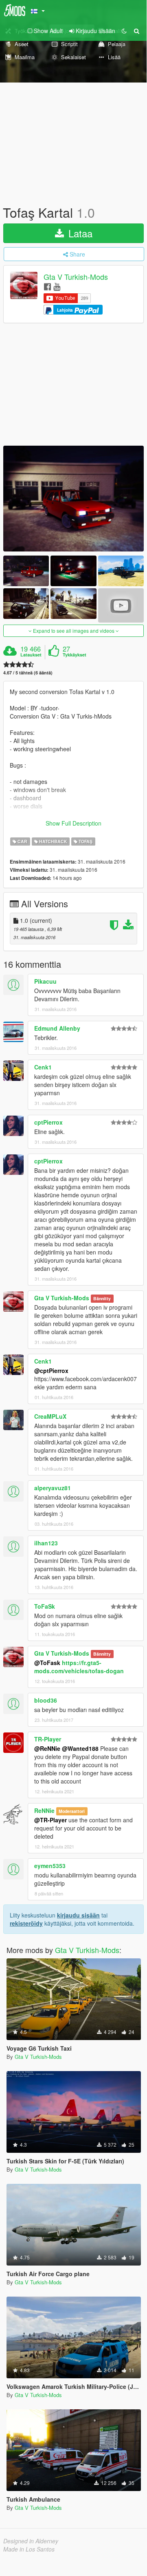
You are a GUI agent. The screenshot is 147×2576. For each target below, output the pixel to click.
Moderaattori (72, 1811)
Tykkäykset (75, 655)
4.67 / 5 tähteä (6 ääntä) (28, 673)
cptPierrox (48, 1122)
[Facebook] (47, 286)
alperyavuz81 (53, 1488)
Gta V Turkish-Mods (76, 277)
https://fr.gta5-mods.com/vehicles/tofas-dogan (79, 1667)
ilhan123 (46, 1543)
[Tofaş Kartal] (73, 499)
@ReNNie (47, 1748)
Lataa (79, 233)
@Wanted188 (80, 1748)
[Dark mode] (124, 31)
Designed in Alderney (31, 2541)
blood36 (46, 1700)
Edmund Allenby (57, 1028)
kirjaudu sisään (78, 1915)
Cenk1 (43, 1067)
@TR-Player (50, 1820)
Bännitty (102, 1298)
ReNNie (44, 1810)
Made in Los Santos (29, 2549)
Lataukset (31, 655)
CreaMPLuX (50, 1416)
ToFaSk (45, 1606)
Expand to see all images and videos (74, 631)
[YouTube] (57, 286)
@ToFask (47, 1663)
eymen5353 (50, 1866)
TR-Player (48, 1739)
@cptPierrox (51, 1371)
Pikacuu (45, 981)
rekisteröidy (26, 1923)
